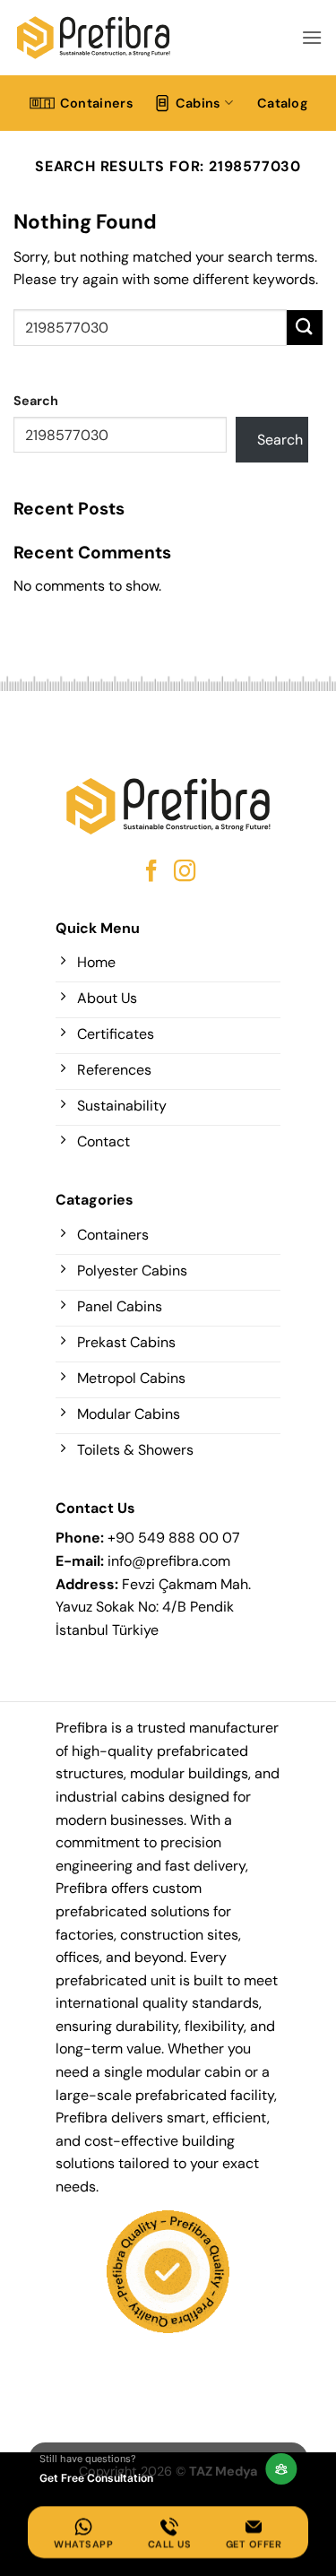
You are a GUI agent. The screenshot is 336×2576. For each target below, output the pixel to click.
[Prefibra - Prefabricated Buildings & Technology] (93, 37)
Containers (97, 103)
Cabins (198, 103)
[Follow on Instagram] (185, 873)
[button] (312, 37)
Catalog (282, 103)
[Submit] (305, 328)
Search (36, 401)
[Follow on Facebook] (151, 873)
